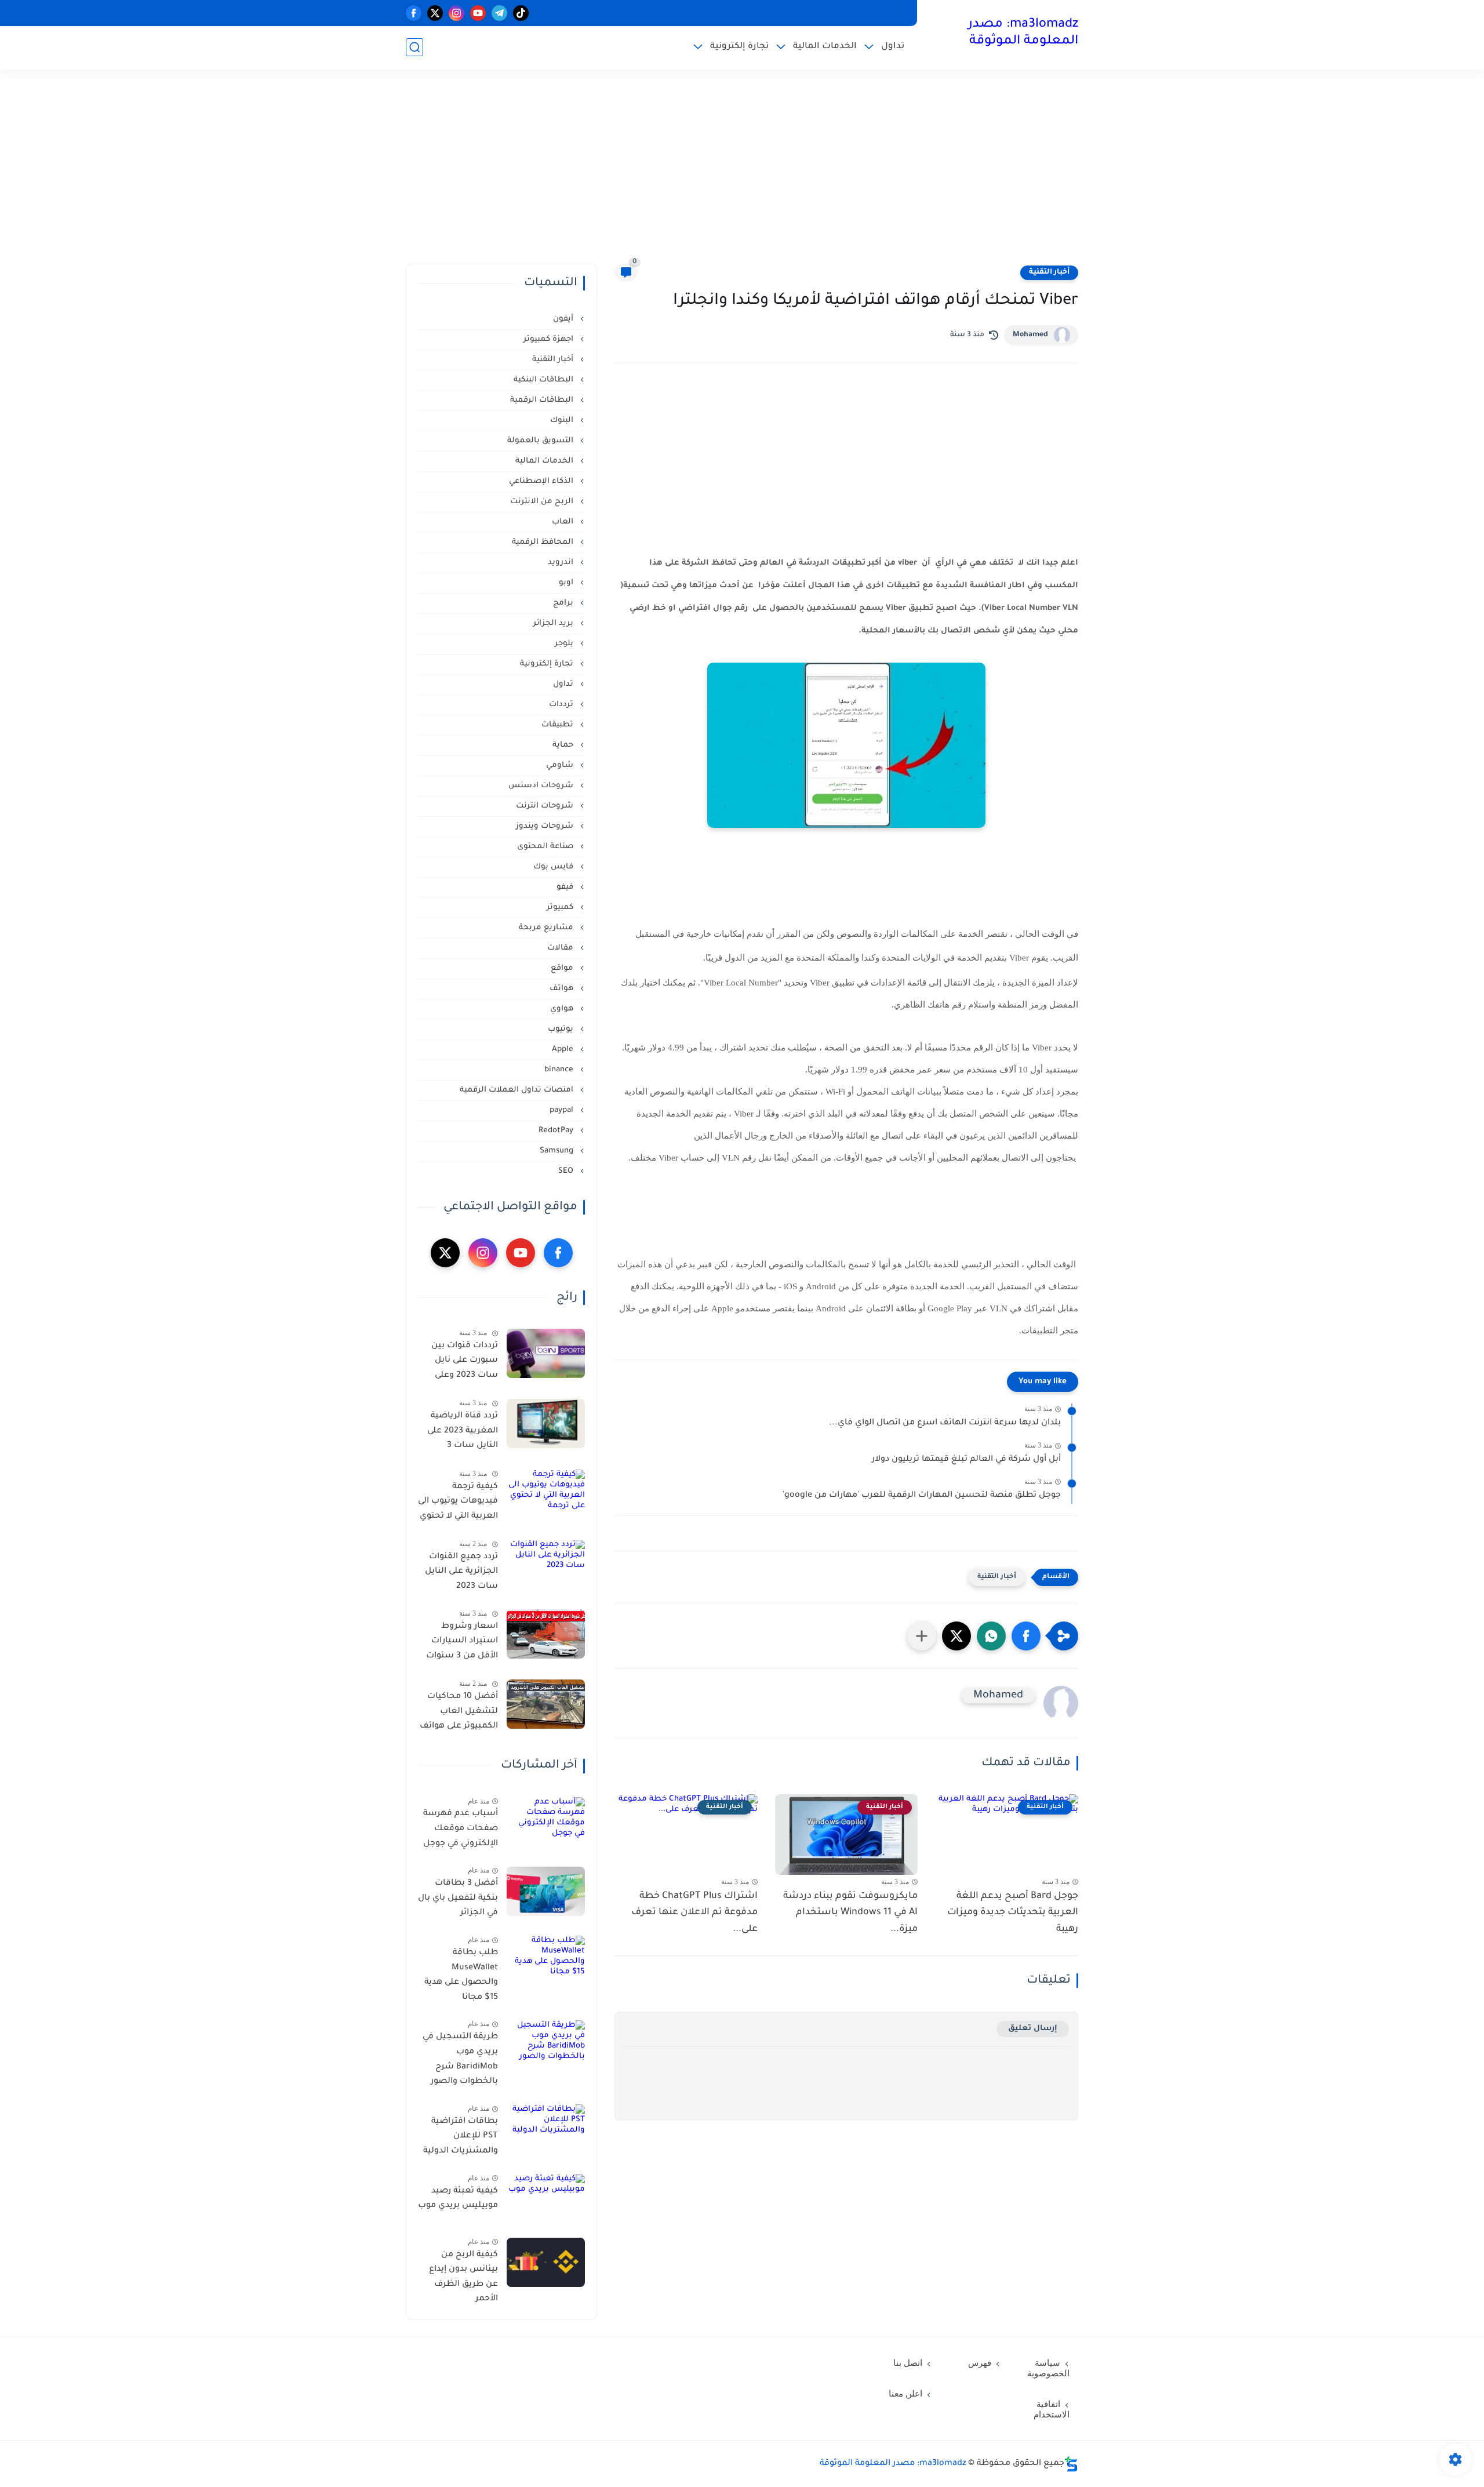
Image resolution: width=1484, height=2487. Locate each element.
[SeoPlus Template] (1071, 2464)
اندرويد (562, 563)
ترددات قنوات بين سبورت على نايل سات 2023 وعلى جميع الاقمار (465, 1363)
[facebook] (414, 13)
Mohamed (1030, 335)
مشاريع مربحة (547, 928)
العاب (564, 522)
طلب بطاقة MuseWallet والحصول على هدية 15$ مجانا (461, 1975)
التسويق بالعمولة (541, 441)
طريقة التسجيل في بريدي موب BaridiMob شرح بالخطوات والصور (460, 2060)
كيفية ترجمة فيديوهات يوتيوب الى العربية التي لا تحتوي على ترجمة (458, 1504)
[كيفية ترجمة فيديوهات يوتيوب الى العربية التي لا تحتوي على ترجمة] (546, 1494)
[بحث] (414, 47)
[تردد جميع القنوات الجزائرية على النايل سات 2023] (546, 1564)
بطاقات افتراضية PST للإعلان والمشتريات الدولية (461, 2137)
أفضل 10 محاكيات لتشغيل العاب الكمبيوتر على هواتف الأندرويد (459, 1714)
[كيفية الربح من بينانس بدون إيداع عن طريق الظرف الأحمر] (546, 2262)
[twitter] (435, 13)
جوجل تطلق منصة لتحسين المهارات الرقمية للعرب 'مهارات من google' (922, 1496)
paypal (563, 1110)
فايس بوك (554, 867)
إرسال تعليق (1033, 2029)
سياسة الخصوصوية (1048, 2368)
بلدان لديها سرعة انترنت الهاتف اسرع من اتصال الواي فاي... (945, 1423)
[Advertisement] (742, 174)
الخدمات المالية (825, 47)
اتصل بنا (908, 2363)
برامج (564, 603)
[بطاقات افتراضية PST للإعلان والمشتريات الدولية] (546, 2129)
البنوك (563, 421)
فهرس (980, 2363)
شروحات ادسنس (542, 786)
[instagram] (457, 13)
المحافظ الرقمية (544, 542)
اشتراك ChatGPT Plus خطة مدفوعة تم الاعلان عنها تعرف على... (694, 1913)
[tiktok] (521, 13)
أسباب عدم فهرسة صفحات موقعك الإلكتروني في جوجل (461, 1829)
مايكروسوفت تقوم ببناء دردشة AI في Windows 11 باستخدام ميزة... (850, 1913)
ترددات (562, 705)
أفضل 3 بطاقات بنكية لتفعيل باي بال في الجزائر (458, 1899)
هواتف (563, 989)
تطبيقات (559, 725)
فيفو (566, 887)
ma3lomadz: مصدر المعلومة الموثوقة (1023, 33)
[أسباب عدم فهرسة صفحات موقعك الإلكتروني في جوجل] (546, 1822)
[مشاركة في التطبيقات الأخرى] (922, 1636)
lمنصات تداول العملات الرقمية (518, 1090)
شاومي (561, 766)
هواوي (563, 1009)
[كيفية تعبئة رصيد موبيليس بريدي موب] (546, 2199)
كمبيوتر (561, 908)
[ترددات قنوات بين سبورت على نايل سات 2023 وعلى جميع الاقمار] (546, 1353)
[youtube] (478, 13)
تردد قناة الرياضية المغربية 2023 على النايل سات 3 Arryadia (463, 1433)
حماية (564, 745)
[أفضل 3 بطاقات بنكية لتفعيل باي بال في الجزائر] (546, 1891)
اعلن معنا (905, 2394)
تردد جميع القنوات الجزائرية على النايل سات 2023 (461, 1572)
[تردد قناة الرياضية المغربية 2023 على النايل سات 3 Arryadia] (546, 1424)
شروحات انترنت (546, 806)
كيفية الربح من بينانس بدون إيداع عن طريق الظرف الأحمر (463, 2277)
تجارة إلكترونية (739, 47)
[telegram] (499, 13)
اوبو (567, 583)
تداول (893, 47)
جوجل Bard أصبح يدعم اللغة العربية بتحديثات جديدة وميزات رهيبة (1013, 1913)
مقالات (561, 948)
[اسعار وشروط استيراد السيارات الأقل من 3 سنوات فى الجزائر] (546, 1634)
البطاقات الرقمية (543, 400)
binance (560, 1070)
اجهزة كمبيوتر (550, 339)
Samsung (558, 1151)
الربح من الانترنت (543, 502)
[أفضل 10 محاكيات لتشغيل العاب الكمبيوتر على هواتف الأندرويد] (546, 1704)
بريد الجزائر (554, 623)
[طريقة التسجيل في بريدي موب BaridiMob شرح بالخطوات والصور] (546, 2045)
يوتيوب (562, 1029)
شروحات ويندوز (546, 826)
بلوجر (565, 644)
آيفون (564, 319)
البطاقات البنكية (545, 380)
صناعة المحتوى (546, 847)
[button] (1026, 1636)
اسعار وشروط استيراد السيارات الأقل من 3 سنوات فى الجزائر (462, 1644)
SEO (567, 1171)
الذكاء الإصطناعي (542, 481)
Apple (564, 1050)
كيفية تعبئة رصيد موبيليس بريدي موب (458, 2199)
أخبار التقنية (1049, 272)
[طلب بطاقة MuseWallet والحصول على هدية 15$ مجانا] (546, 1960)
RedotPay (557, 1131)
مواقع (563, 968)
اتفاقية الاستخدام (1052, 2409)
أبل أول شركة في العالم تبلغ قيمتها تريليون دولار (966, 1460)
